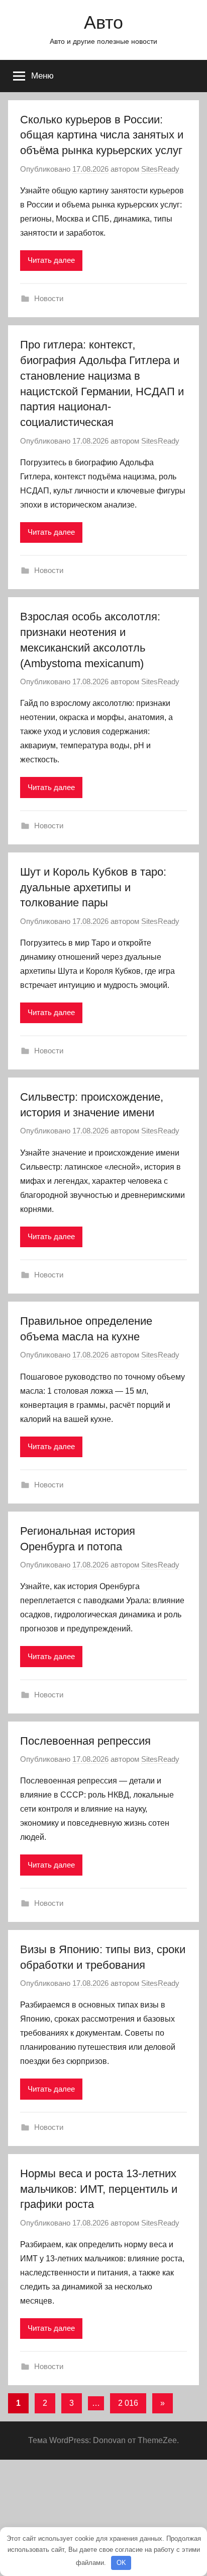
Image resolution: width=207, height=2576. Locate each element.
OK (121, 2563)
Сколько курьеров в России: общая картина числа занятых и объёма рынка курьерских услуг (102, 135)
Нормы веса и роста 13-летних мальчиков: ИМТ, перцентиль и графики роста (99, 2189)
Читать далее (51, 260)
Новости (49, 298)
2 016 (128, 2403)
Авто (103, 22)
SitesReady (160, 169)
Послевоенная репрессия (85, 1741)
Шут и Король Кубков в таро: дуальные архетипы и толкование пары (93, 887)
